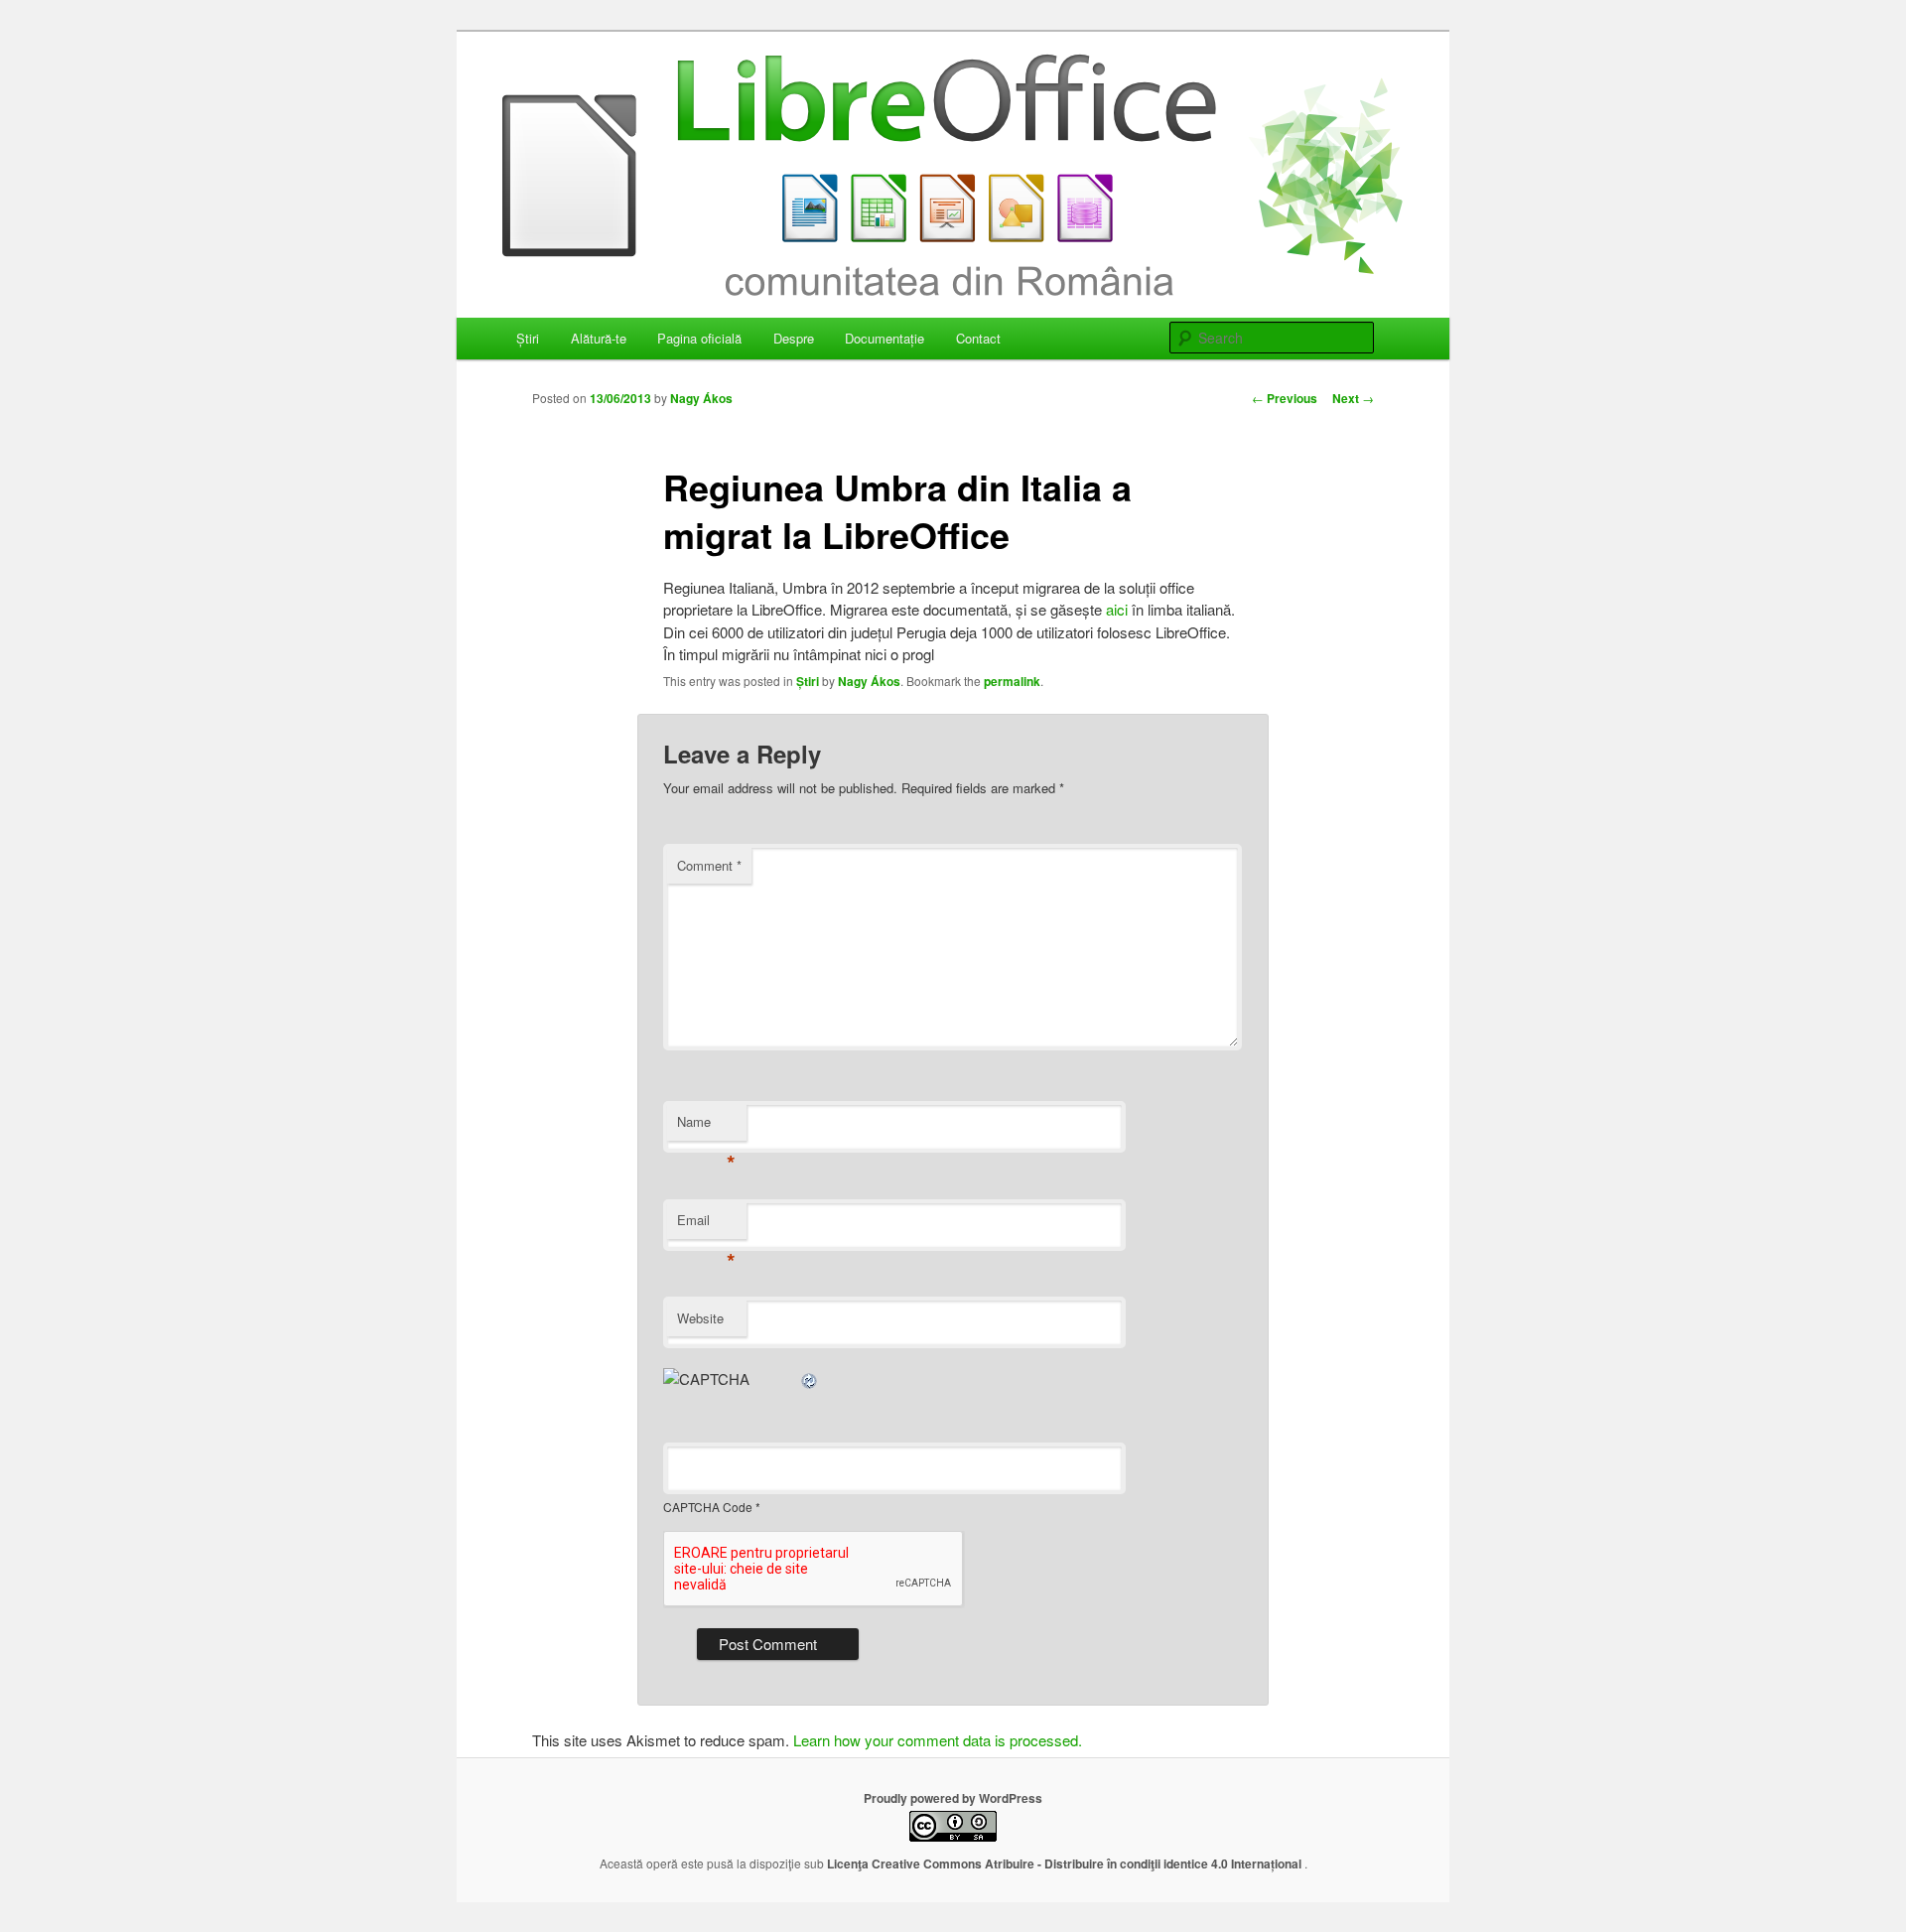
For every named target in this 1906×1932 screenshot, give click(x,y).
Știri (528, 338)
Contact (978, 338)
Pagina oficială (699, 338)
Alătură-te (599, 338)
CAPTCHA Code (708, 1507)
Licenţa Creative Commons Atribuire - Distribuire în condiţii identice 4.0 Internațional (1066, 1863)
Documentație (885, 338)
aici (1119, 609)
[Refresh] (810, 1379)
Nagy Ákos (701, 398)
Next (1353, 398)
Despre (794, 338)
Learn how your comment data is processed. (938, 1740)
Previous (1285, 398)
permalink (1012, 681)
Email (706, 1225)
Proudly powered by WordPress (953, 1798)
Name (706, 1126)
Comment (709, 865)
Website (700, 1318)
